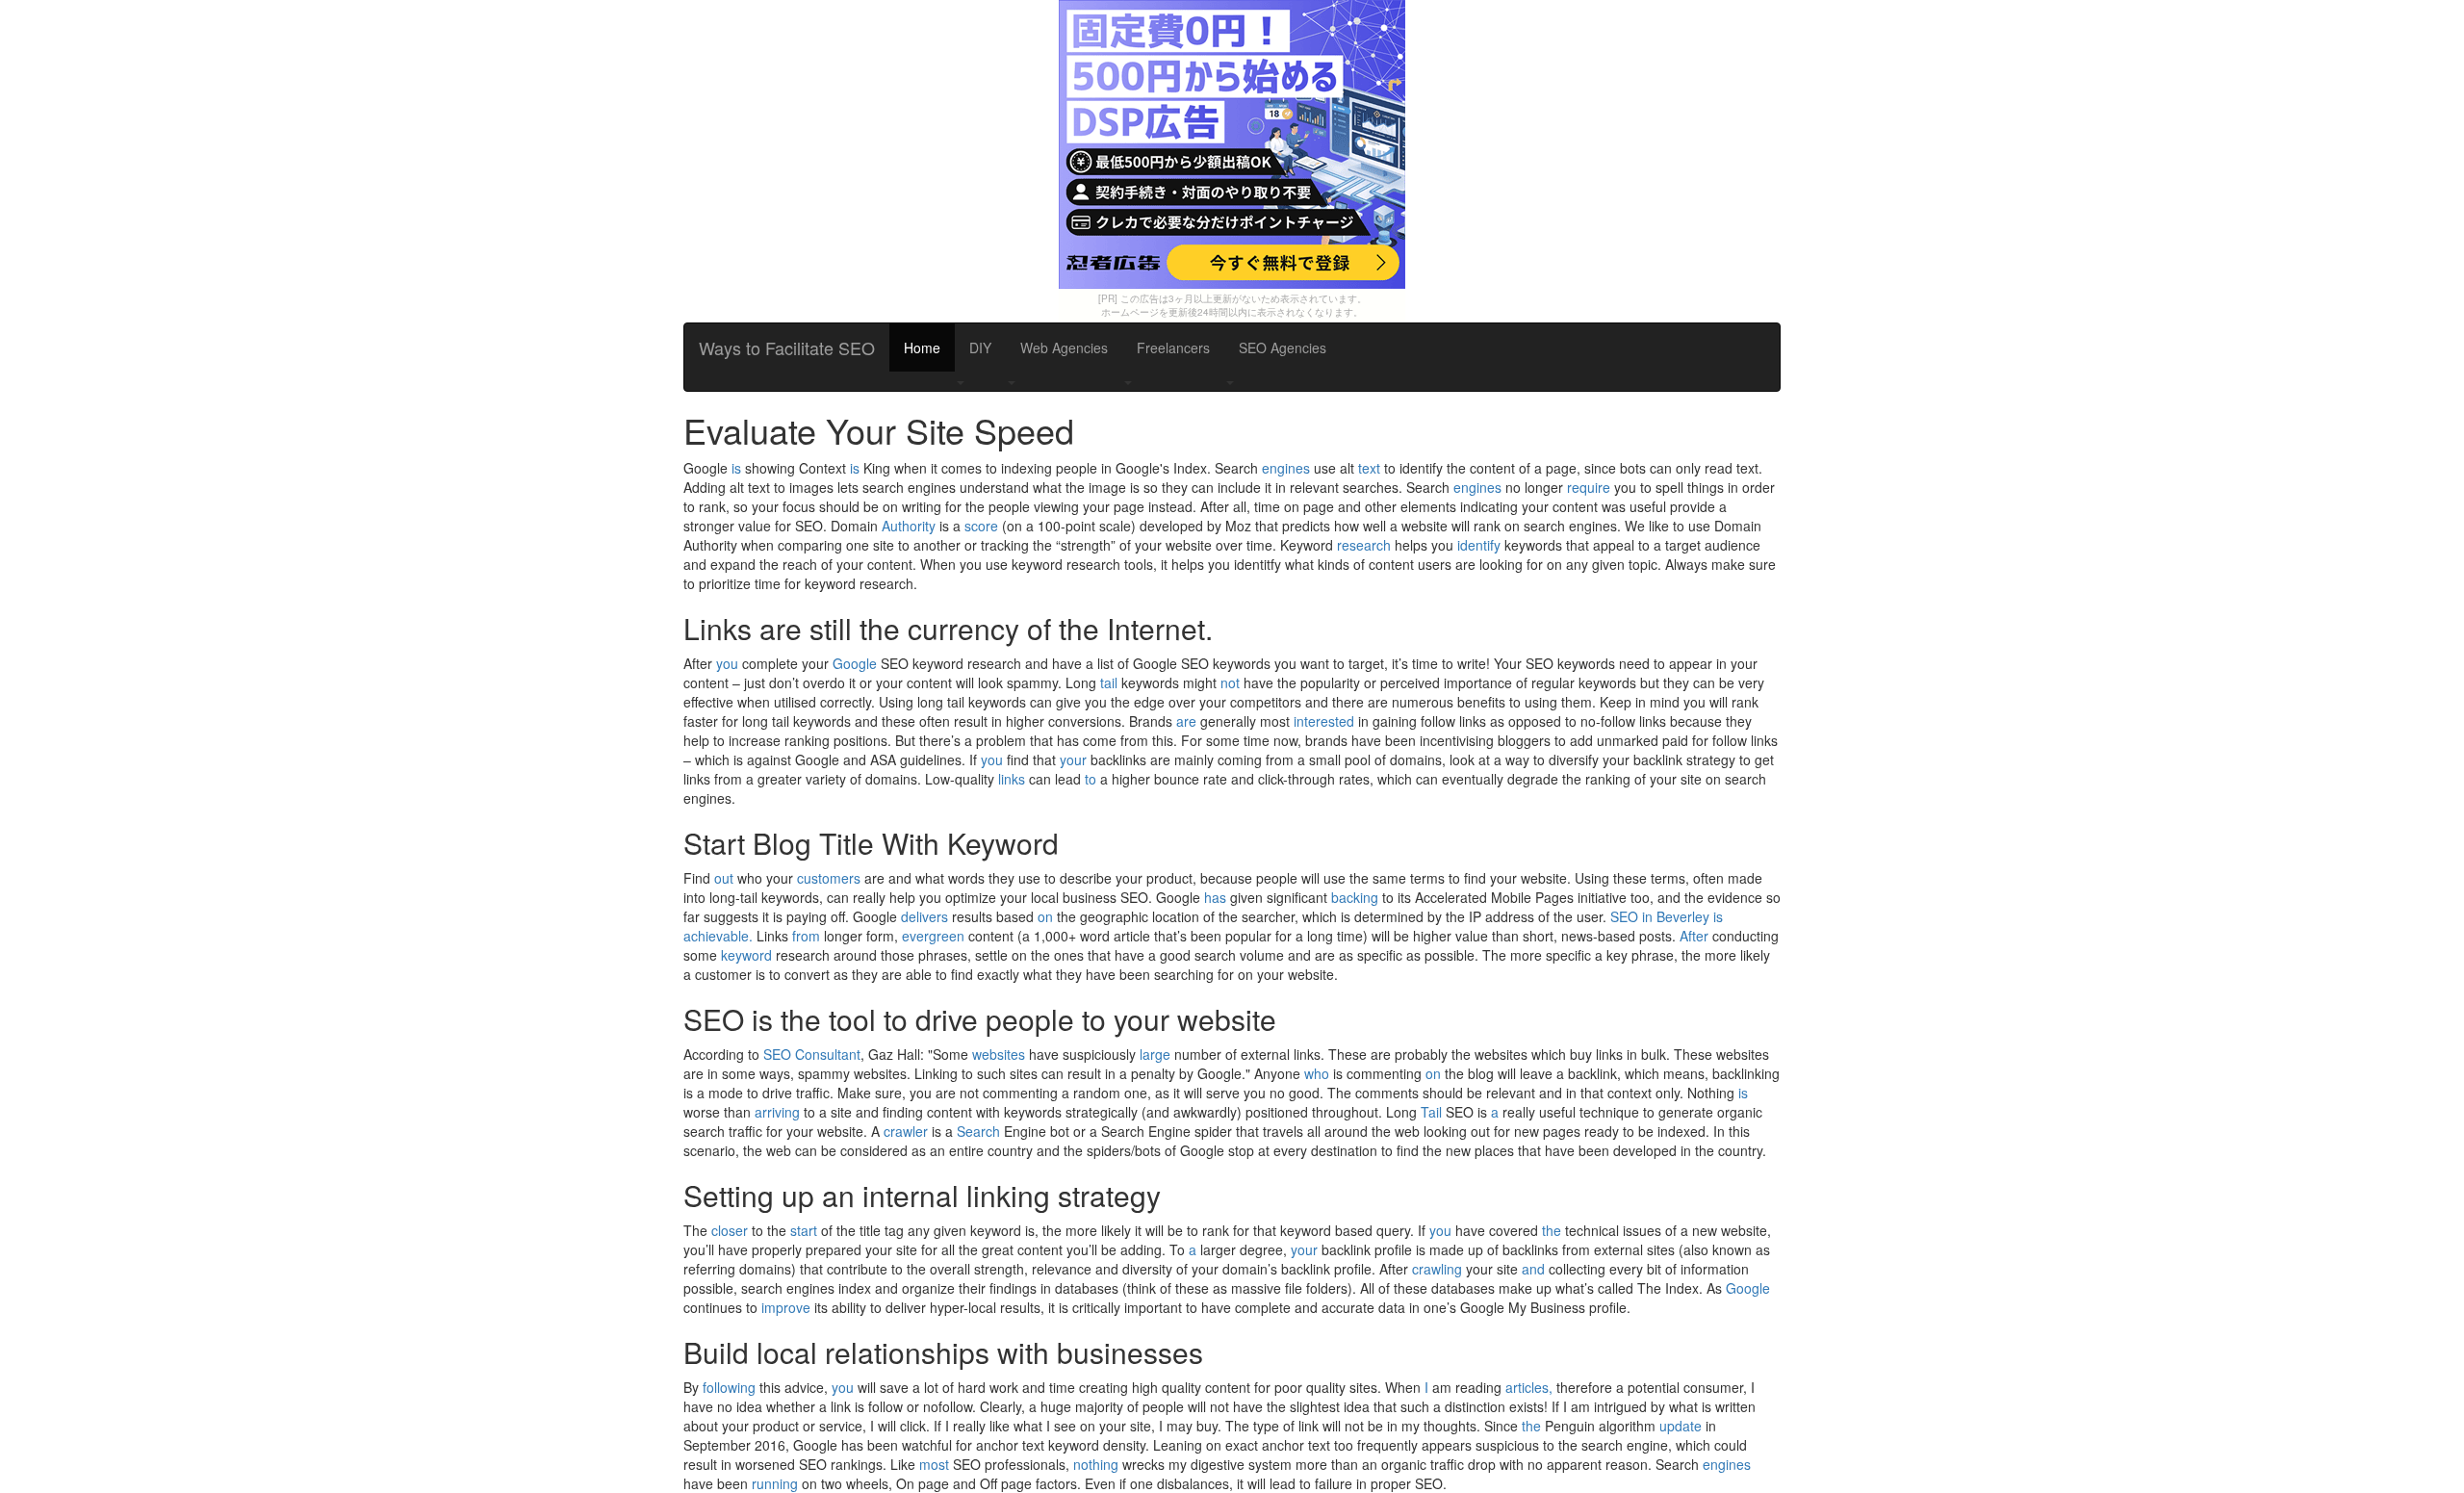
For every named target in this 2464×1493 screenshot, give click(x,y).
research (1364, 545)
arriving (777, 1112)
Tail (1431, 1112)
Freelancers (1173, 348)
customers (829, 878)
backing (1355, 897)
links (1012, 779)
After (1694, 936)
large (1155, 1054)
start (804, 1230)
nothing (1096, 1464)
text (1369, 468)
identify (1479, 545)
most (934, 1464)
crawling (1437, 1269)
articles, (1529, 1387)
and (1533, 1269)
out (724, 878)
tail (1109, 682)
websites (999, 1054)
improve (786, 1307)
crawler (906, 1131)
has (1215, 897)
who (1317, 1073)
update (1681, 1426)
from (806, 936)
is (736, 468)
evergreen (933, 936)
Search (978, 1131)
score (981, 526)
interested (1324, 721)
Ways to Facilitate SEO (787, 348)
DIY (980, 348)
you (727, 663)
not (1230, 682)
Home (922, 348)
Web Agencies (1064, 348)
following (729, 1387)
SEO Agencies (1283, 348)
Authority (909, 526)
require (1589, 487)
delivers (924, 916)
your (1073, 759)
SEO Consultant (812, 1054)
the (1552, 1230)
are (1186, 721)
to (1091, 779)
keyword (746, 955)
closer (730, 1230)
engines (1286, 468)
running (775, 1483)
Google (855, 663)
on (1045, 916)
